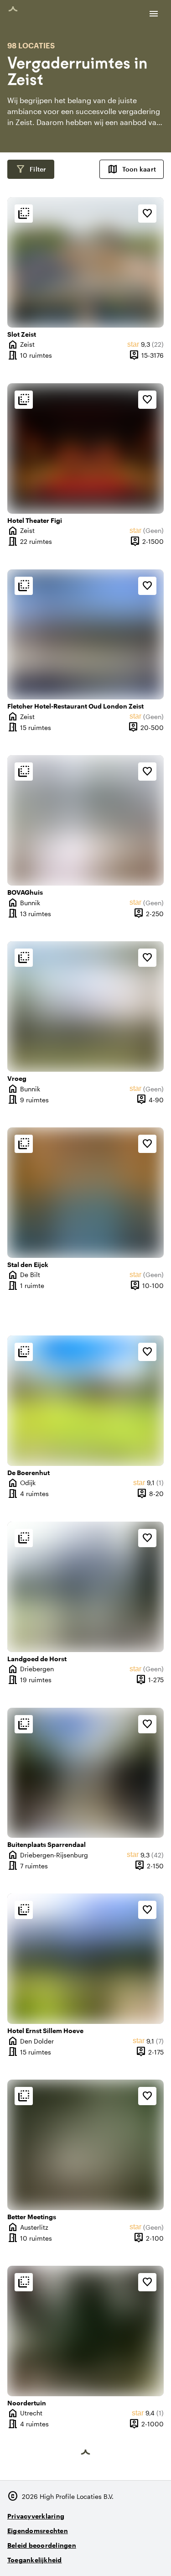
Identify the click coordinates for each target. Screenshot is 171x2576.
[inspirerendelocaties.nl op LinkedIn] (155, 2556)
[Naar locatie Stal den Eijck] (85, 1193)
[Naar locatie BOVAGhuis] (85, 820)
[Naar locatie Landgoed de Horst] (85, 1587)
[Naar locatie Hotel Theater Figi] (85, 448)
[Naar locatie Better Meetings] (85, 2145)
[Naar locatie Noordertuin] (85, 2331)
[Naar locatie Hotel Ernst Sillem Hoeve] (85, 1959)
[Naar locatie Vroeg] (85, 1006)
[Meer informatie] (24, 214)
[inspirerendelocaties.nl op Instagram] (105, 2556)
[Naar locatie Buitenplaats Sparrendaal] (85, 1773)
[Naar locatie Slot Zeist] (85, 262)
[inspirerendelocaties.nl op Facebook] (130, 2556)
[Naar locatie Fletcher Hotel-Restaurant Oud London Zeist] (85, 635)
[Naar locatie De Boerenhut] (85, 1401)
